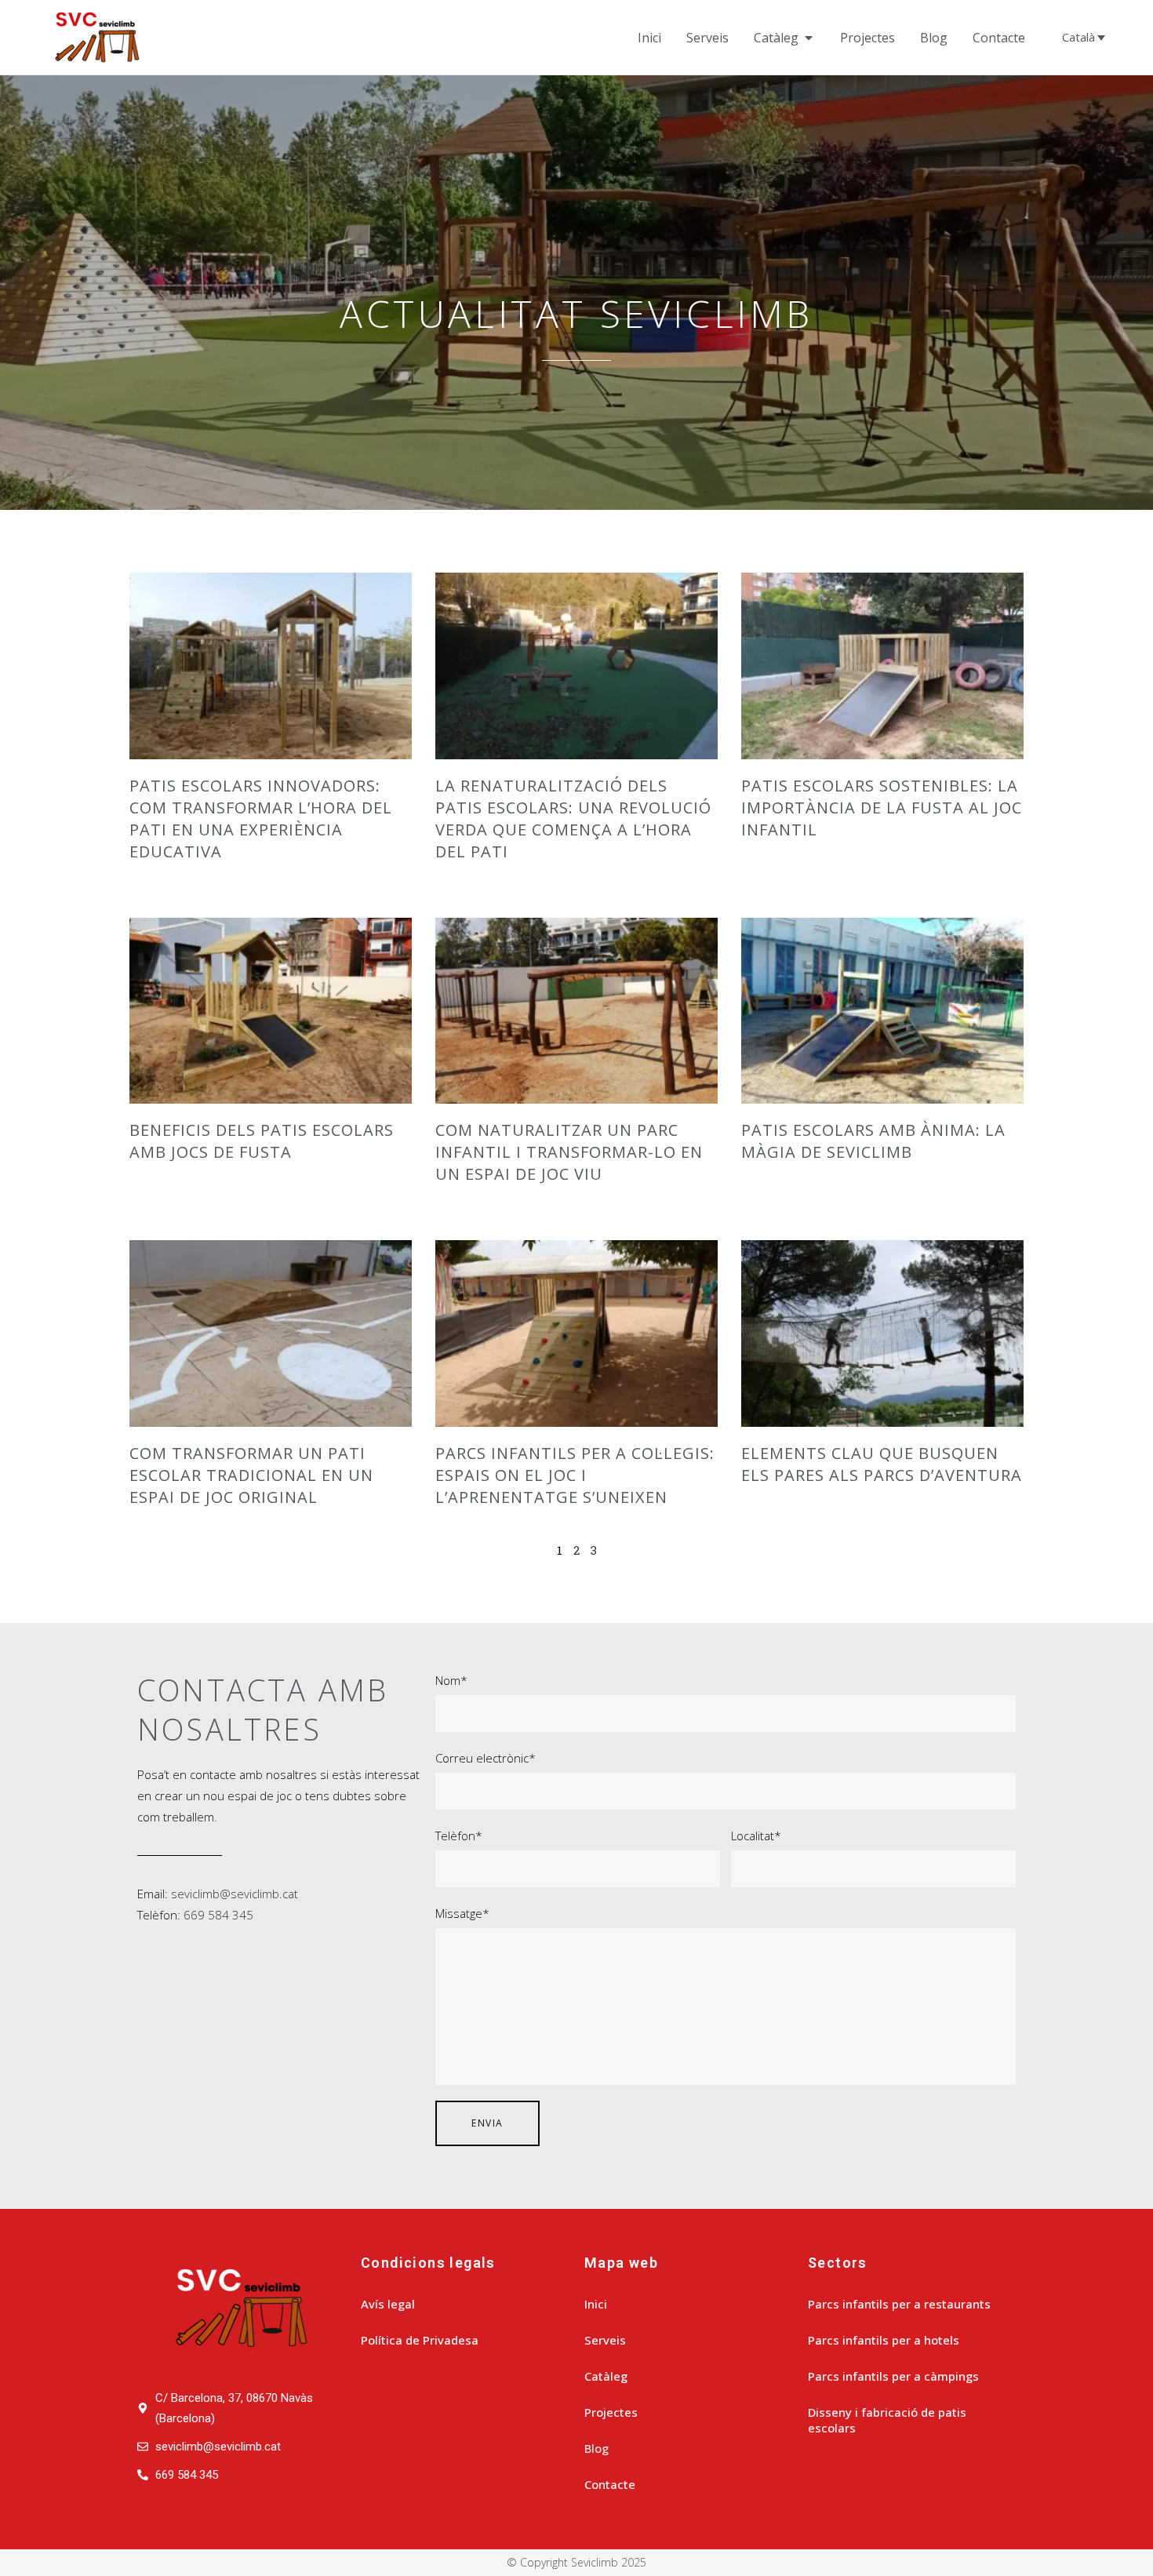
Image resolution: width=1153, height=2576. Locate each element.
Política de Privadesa (420, 2340)
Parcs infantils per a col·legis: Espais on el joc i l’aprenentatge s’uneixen (575, 1475)
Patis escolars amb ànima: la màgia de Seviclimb (873, 1141)
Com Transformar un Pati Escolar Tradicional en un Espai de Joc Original (251, 1475)
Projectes (611, 2412)
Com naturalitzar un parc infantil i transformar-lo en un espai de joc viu (569, 1152)
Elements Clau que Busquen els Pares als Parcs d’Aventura (882, 1464)
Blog (597, 2448)
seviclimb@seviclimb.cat (235, 1894)
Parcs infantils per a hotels (884, 2340)
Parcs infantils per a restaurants (899, 2304)
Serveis (605, 2340)
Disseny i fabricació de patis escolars (887, 2420)
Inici (596, 2304)
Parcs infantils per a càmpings (893, 2376)
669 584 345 (218, 1915)
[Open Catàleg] (809, 38)
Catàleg (606, 2376)
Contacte (610, 2484)
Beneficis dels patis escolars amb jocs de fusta (262, 1141)
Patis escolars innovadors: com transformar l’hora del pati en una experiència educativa (261, 819)
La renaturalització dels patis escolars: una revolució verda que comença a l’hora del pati (573, 819)
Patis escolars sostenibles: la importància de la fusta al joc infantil (882, 808)
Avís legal (388, 2304)
